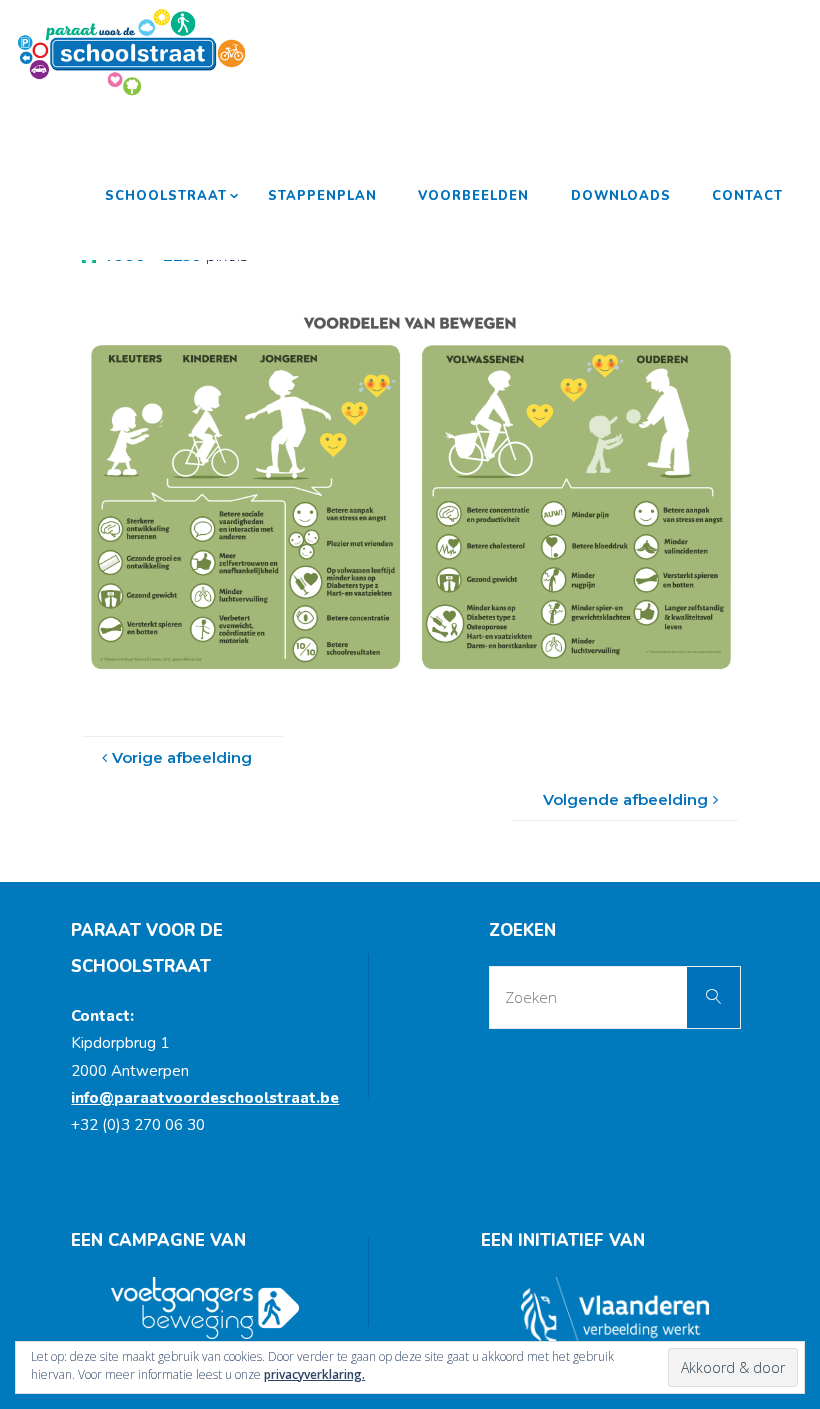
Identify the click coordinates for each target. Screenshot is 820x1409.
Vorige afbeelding (182, 757)
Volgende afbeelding (625, 799)
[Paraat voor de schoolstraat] (131, 52)
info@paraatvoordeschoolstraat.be (205, 1098)
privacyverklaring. (314, 1374)
